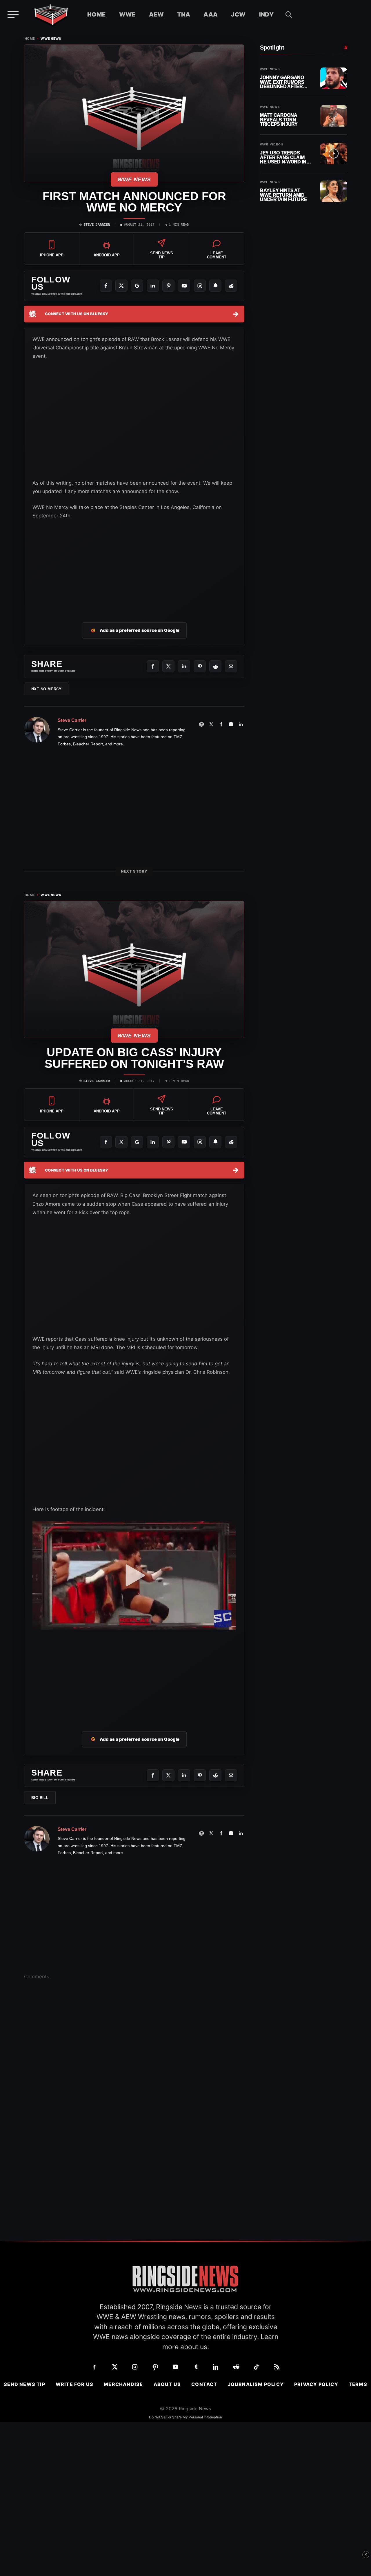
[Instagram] (200, 286)
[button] (289, 14)
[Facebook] (106, 286)
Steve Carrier (97, 225)
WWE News (51, 39)
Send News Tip (24, 2384)
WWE (127, 14)
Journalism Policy (256, 2384)
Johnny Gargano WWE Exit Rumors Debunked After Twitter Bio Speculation (282, 82)
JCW (238, 14)
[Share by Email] (231, 666)
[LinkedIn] (153, 286)
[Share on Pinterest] (200, 666)
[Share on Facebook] (153, 666)
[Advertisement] (134, 564)
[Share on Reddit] (215, 666)
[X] (121, 286)
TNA (184, 14)
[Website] (201, 724)
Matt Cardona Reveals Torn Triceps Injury (279, 120)
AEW (156, 14)
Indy (267, 14)
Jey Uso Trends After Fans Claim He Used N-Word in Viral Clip (283, 157)
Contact (204, 2384)
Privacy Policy (316, 2384)
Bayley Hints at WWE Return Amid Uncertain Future (283, 195)
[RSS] (277, 2367)
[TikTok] (257, 2367)
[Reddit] (231, 286)
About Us (167, 2384)
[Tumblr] (196, 2367)
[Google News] (137, 286)
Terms (358, 2384)
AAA (211, 14)
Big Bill (40, 1798)
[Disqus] (134, 2075)
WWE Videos (272, 145)
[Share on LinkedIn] (184, 666)
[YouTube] (184, 286)
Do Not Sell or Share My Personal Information (185, 2417)
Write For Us (74, 2384)
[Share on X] (168, 666)
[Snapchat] (215, 286)
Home (97, 14)
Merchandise (123, 2384)
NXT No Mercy (47, 689)
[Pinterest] (168, 286)
